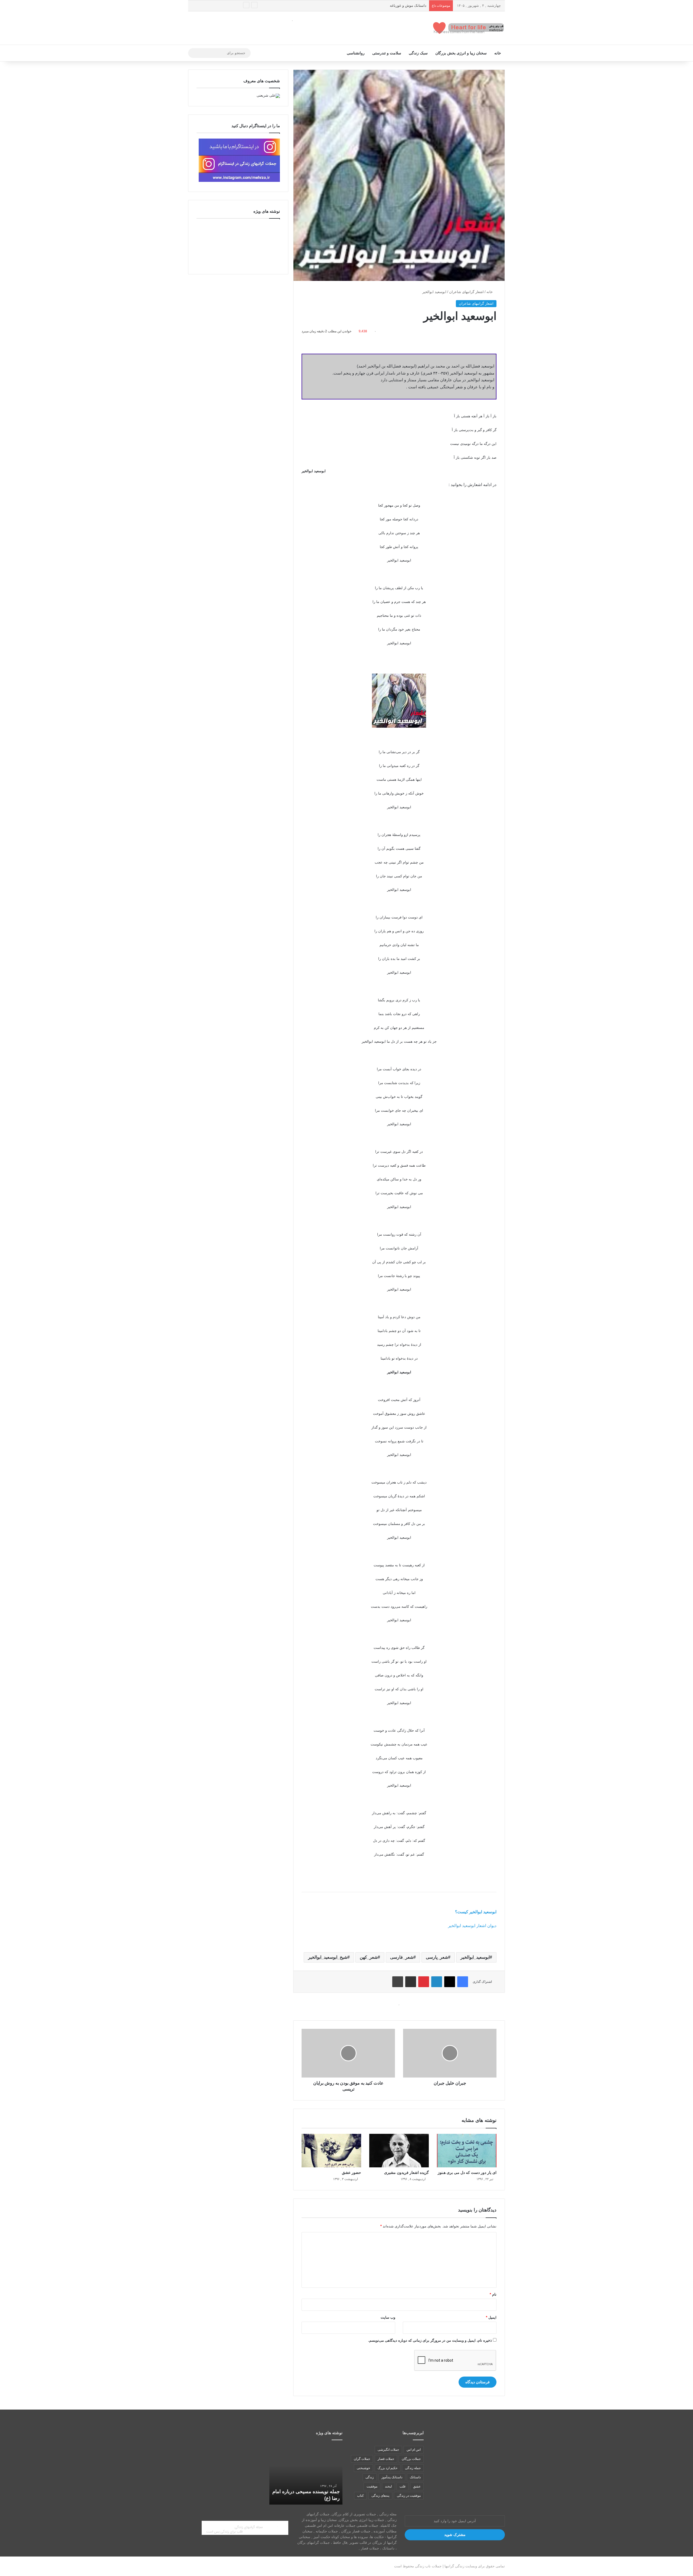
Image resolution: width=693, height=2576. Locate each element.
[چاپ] (398, 1982)
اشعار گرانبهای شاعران (466, 292)
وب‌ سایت (388, 2317)
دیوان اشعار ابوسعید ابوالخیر (472, 1926)
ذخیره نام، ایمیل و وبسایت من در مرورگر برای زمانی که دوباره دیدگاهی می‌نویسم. (430, 2340)
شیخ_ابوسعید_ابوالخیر (328, 1957)
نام (493, 2294)
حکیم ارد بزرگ (388, 2468)
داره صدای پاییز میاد (320, 2498)
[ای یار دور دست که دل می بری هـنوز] (467, 2151)
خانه (498, 53)
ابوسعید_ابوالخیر (475, 1957)
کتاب (360, 2496)
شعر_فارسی (402, 1957)
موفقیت (372, 2486)
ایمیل (491, 2317)
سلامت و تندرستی (387, 53)
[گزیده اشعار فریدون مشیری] (399, 2151)
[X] (450, 1982)
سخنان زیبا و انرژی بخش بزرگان (461, 53)
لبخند (388, 2486)
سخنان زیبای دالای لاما (410, 6)
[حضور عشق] (331, 2151)
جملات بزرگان (411, 2459)
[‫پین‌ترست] (424, 1982)
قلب (403, 2486)
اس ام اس (414, 2450)
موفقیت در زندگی (409, 2496)
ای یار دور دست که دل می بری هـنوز (467, 2173)
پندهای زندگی (380, 2496)
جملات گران (362, 2459)
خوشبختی (363, 2468)
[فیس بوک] (463, 1982)
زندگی (370, 2477)
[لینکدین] (437, 1982)
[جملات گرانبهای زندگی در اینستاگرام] (239, 181)
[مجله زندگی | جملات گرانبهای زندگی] (469, 28)
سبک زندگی (418, 53)
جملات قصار (386, 2459)
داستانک (415, 2477)
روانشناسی (356, 53)
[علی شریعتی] (268, 95)
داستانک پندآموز (392, 2477)
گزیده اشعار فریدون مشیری (406, 2173)
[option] (306, 2475)
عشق (417, 2486)
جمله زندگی (413, 2468)
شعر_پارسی (437, 1957)
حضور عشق (352, 2173)
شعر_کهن (369, 1957)
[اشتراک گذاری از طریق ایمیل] (411, 1982)
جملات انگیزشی (388, 2450)
